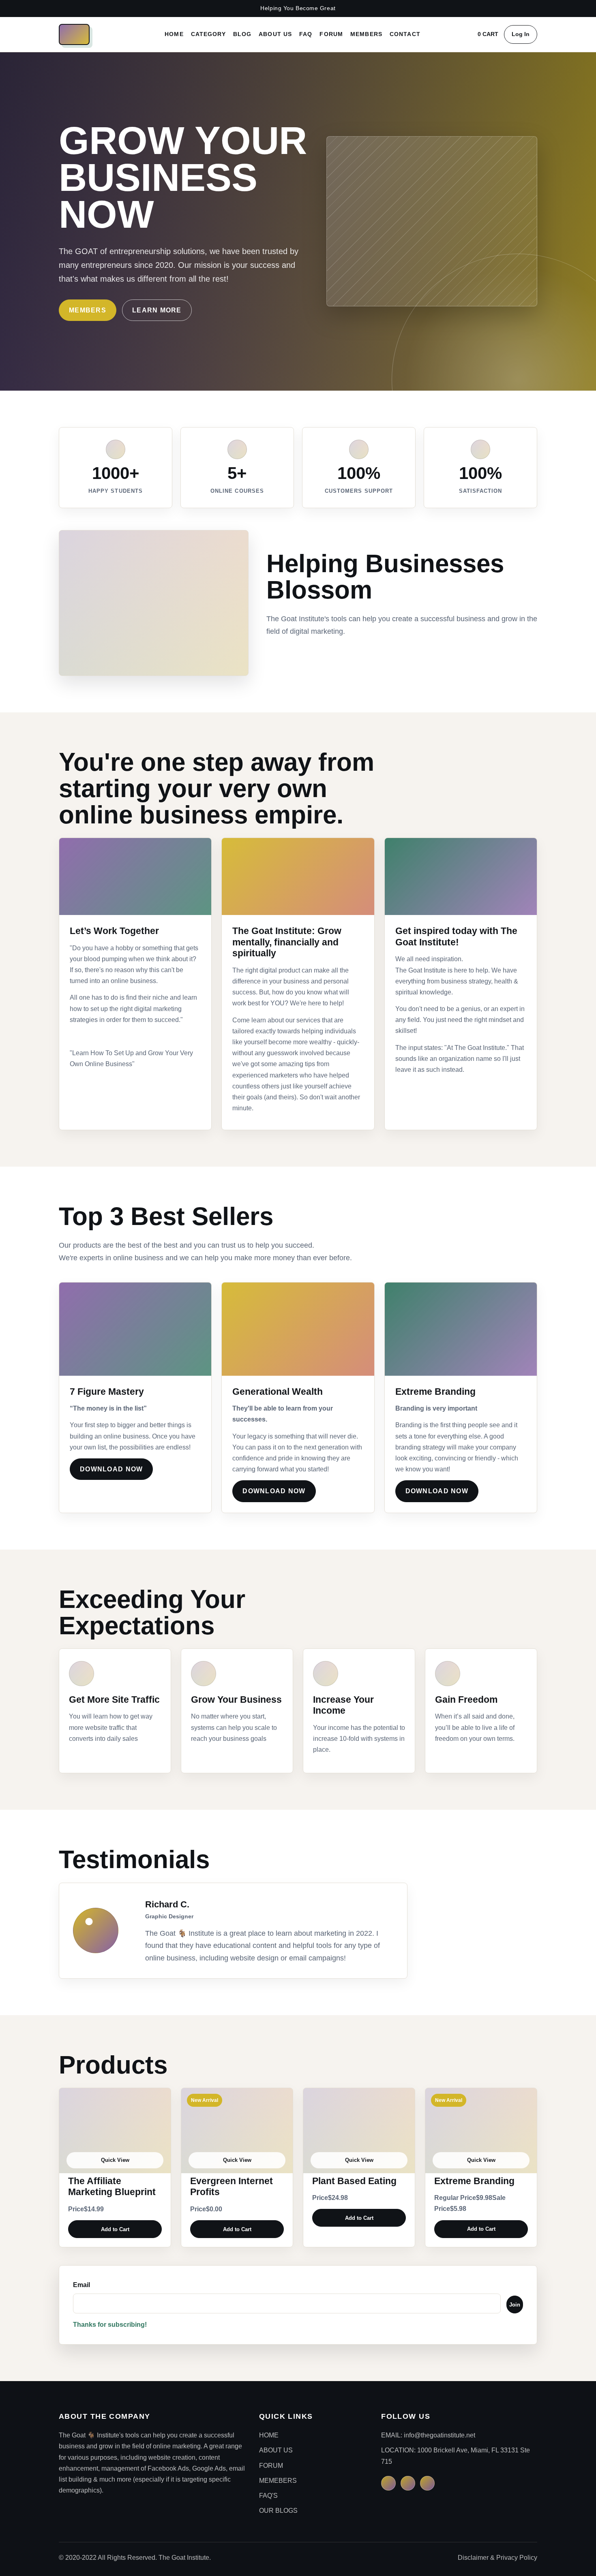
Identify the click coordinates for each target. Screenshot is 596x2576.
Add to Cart (115, 2229)
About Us (275, 34)
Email (81, 2285)
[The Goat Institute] (74, 34)
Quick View (115, 2160)
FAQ (306, 34)
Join (515, 2305)
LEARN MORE (157, 310)
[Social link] (388, 2483)
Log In (521, 34)
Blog (242, 34)
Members (366, 34)
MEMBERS (88, 310)
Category (208, 34)
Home (174, 34)
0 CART (488, 34)
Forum (331, 34)
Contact (405, 34)
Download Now (111, 1469)
